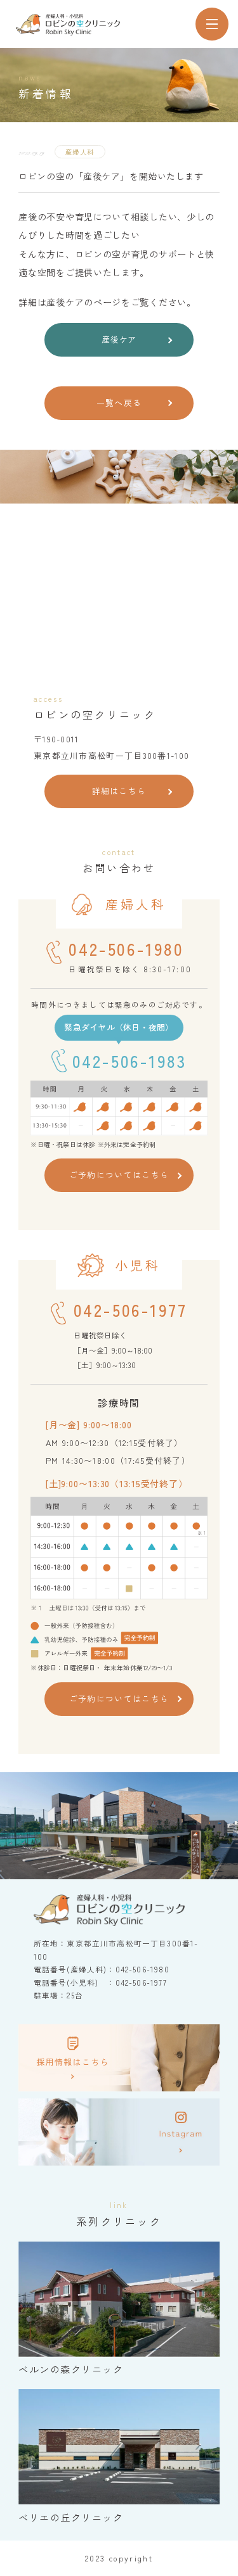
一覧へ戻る (119, 403)
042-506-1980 (126, 949)
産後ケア (119, 339)
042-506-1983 (129, 1061)
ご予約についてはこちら (119, 1175)
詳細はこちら (119, 791)
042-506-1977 (130, 1310)
